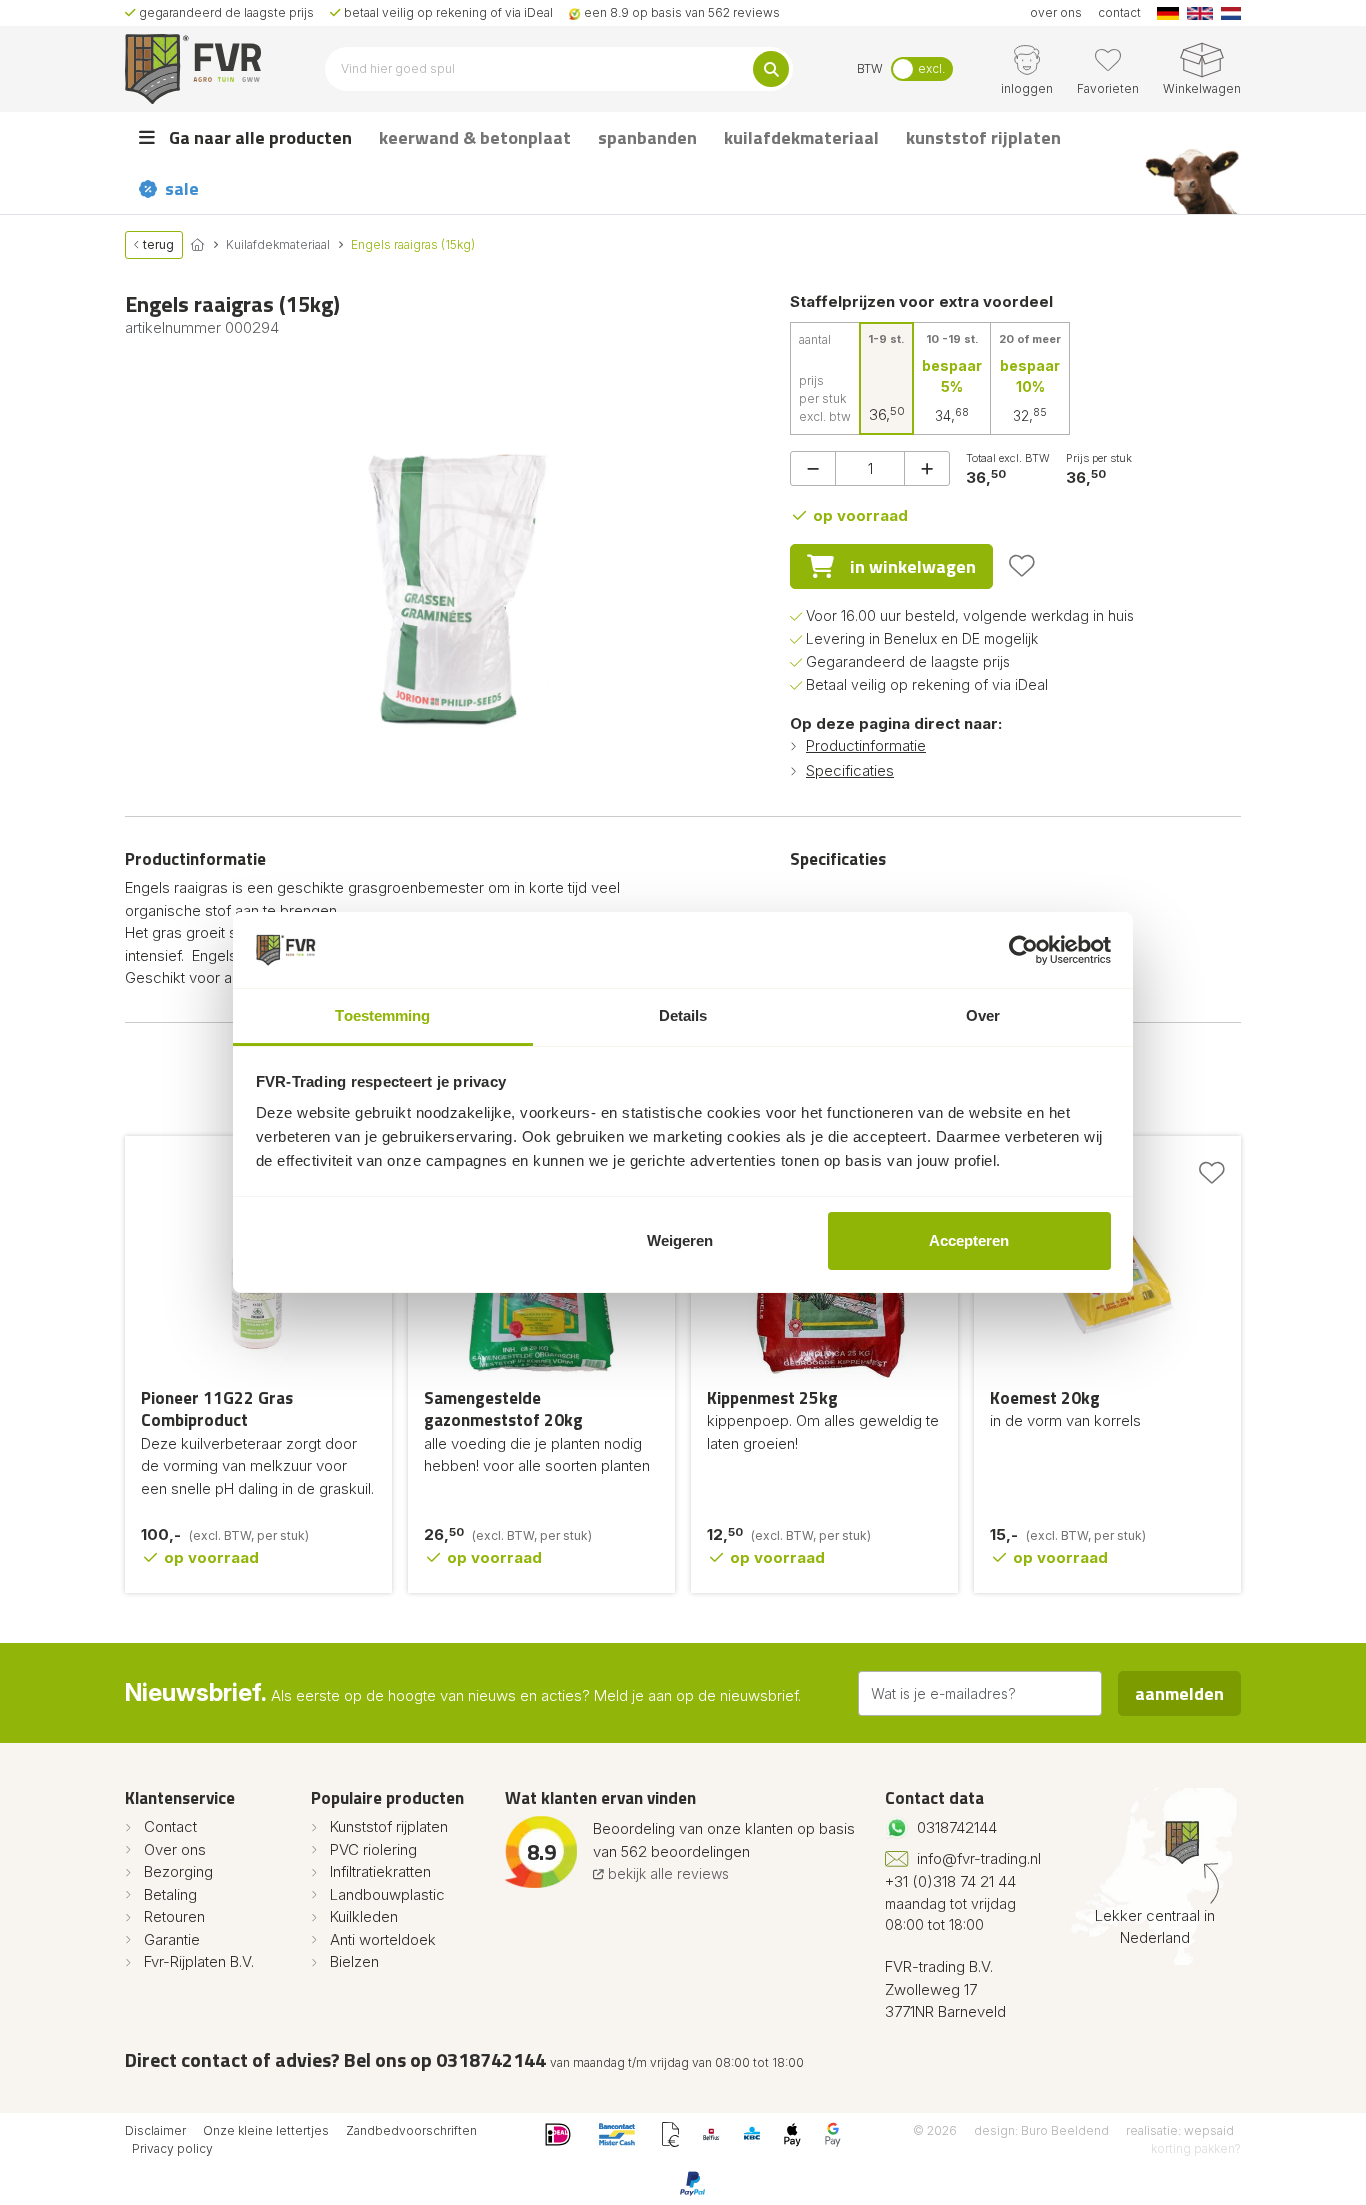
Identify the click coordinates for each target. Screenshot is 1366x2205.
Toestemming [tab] (382, 1015)
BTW (870, 68)
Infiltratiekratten (380, 1871)
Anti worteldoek (383, 1939)
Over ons (175, 1849)
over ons (1056, 12)
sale (182, 188)
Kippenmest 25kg (772, 1398)
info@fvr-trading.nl (979, 1858)
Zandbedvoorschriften (411, 2130)
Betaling (170, 1894)
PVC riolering (373, 1849)
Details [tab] (683, 1015)
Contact (170, 1826)
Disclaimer (155, 2130)
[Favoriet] (1022, 566)
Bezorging (178, 1871)
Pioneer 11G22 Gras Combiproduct (217, 1409)
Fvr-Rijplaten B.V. (199, 1961)
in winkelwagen (913, 566)
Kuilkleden (364, 1916)
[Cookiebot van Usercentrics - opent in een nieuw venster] (1023, 950)
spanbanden (647, 137)
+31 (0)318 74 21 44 (950, 1881)
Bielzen (354, 1961)
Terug (157, 244)
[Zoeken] (771, 69)
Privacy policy (172, 2148)
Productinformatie (866, 745)
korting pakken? (1196, 2148)
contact (1119, 12)
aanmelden (1179, 1693)
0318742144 (957, 1827)
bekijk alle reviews (666, 1873)
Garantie (172, 1939)
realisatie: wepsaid (1180, 2130)
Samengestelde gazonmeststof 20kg (503, 1409)
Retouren (174, 1916)
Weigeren (680, 1240)
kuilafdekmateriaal (801, 137)
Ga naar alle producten (258, 137)
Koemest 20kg (1045, 1398)
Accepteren (969, 1240)
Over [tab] (983, 1015)
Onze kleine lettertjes (266, 2130)
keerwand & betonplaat (475, 137)
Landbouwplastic (387, 1894)
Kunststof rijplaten (389, 1826)
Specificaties (850, 770)
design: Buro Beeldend (1041, 2130)
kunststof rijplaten (983, 137)
